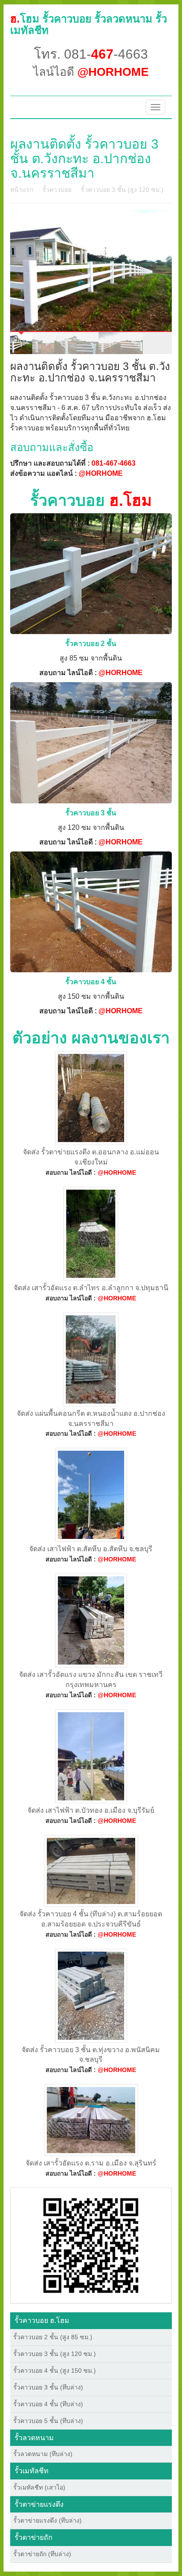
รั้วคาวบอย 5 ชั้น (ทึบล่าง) (48, 2421)
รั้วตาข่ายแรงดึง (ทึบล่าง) (47, 2520)
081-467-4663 (114, 463)
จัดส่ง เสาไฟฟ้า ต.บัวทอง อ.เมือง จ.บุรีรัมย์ (91, 1810)
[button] (91, 2245)
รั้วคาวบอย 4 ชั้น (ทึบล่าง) (48, 2404)
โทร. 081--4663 (91, 54)
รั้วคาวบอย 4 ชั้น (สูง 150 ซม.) (55, 2371)
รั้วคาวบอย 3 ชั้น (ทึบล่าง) (48, 2387)
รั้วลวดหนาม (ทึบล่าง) (43, 2454)
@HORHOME (101, 473)
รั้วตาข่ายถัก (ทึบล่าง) (42, 2554)
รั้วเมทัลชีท (32, 2471)
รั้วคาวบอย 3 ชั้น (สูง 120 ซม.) (122, 190)
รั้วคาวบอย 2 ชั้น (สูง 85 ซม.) (53, 2337)
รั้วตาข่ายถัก (34, 2537)
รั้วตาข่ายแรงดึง (39, 2504)
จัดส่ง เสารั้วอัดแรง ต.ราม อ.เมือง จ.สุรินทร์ (91, 2163)
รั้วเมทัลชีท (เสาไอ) (39, 2487)
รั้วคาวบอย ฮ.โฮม (42, 2320)
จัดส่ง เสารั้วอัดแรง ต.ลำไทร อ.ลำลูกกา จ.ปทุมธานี (91, 1288)
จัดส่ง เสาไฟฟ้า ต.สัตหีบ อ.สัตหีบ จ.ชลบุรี (91, 1549)
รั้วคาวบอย (57, 190)
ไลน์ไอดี (91, 72)
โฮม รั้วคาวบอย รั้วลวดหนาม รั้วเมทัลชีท (89, 24)
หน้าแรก (22, 190)
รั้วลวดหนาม (34, 2438)
